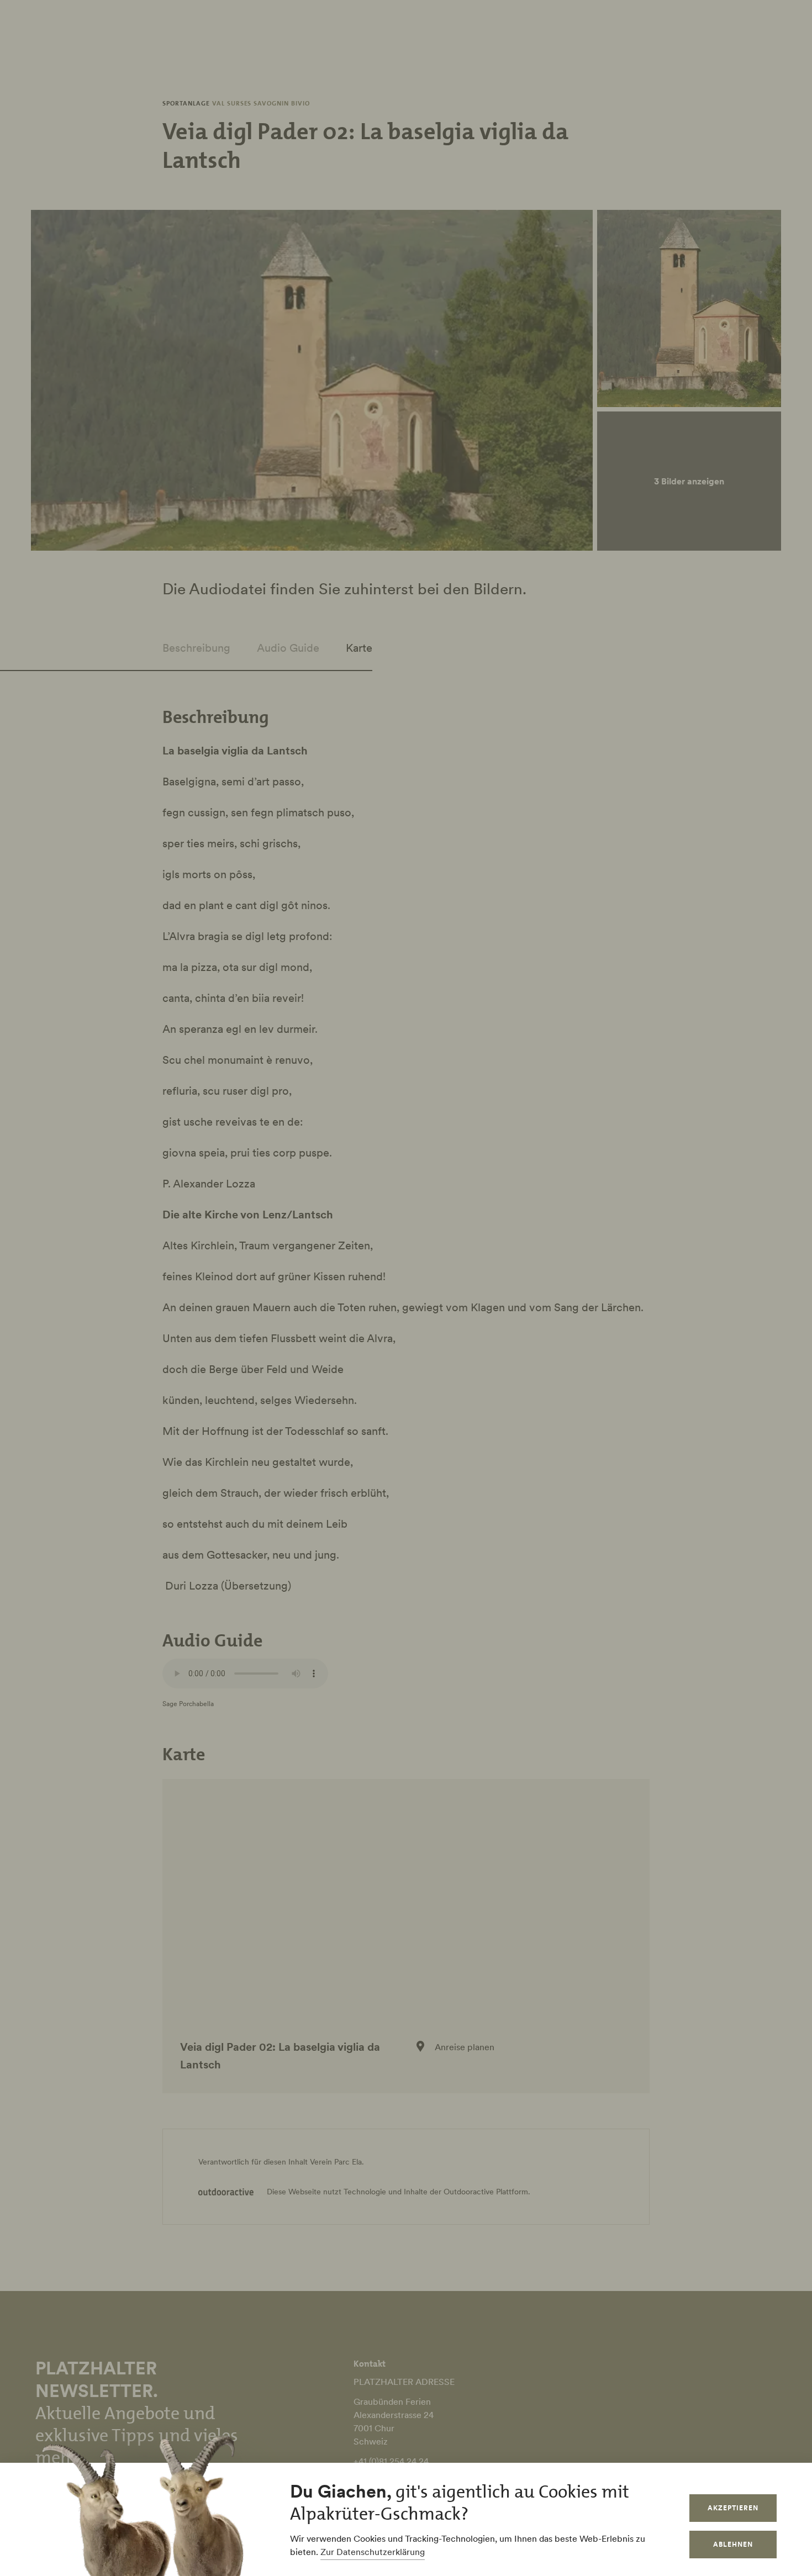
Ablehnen (733, 2544)
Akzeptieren (733, 2508)
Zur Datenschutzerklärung (373, 2552)
